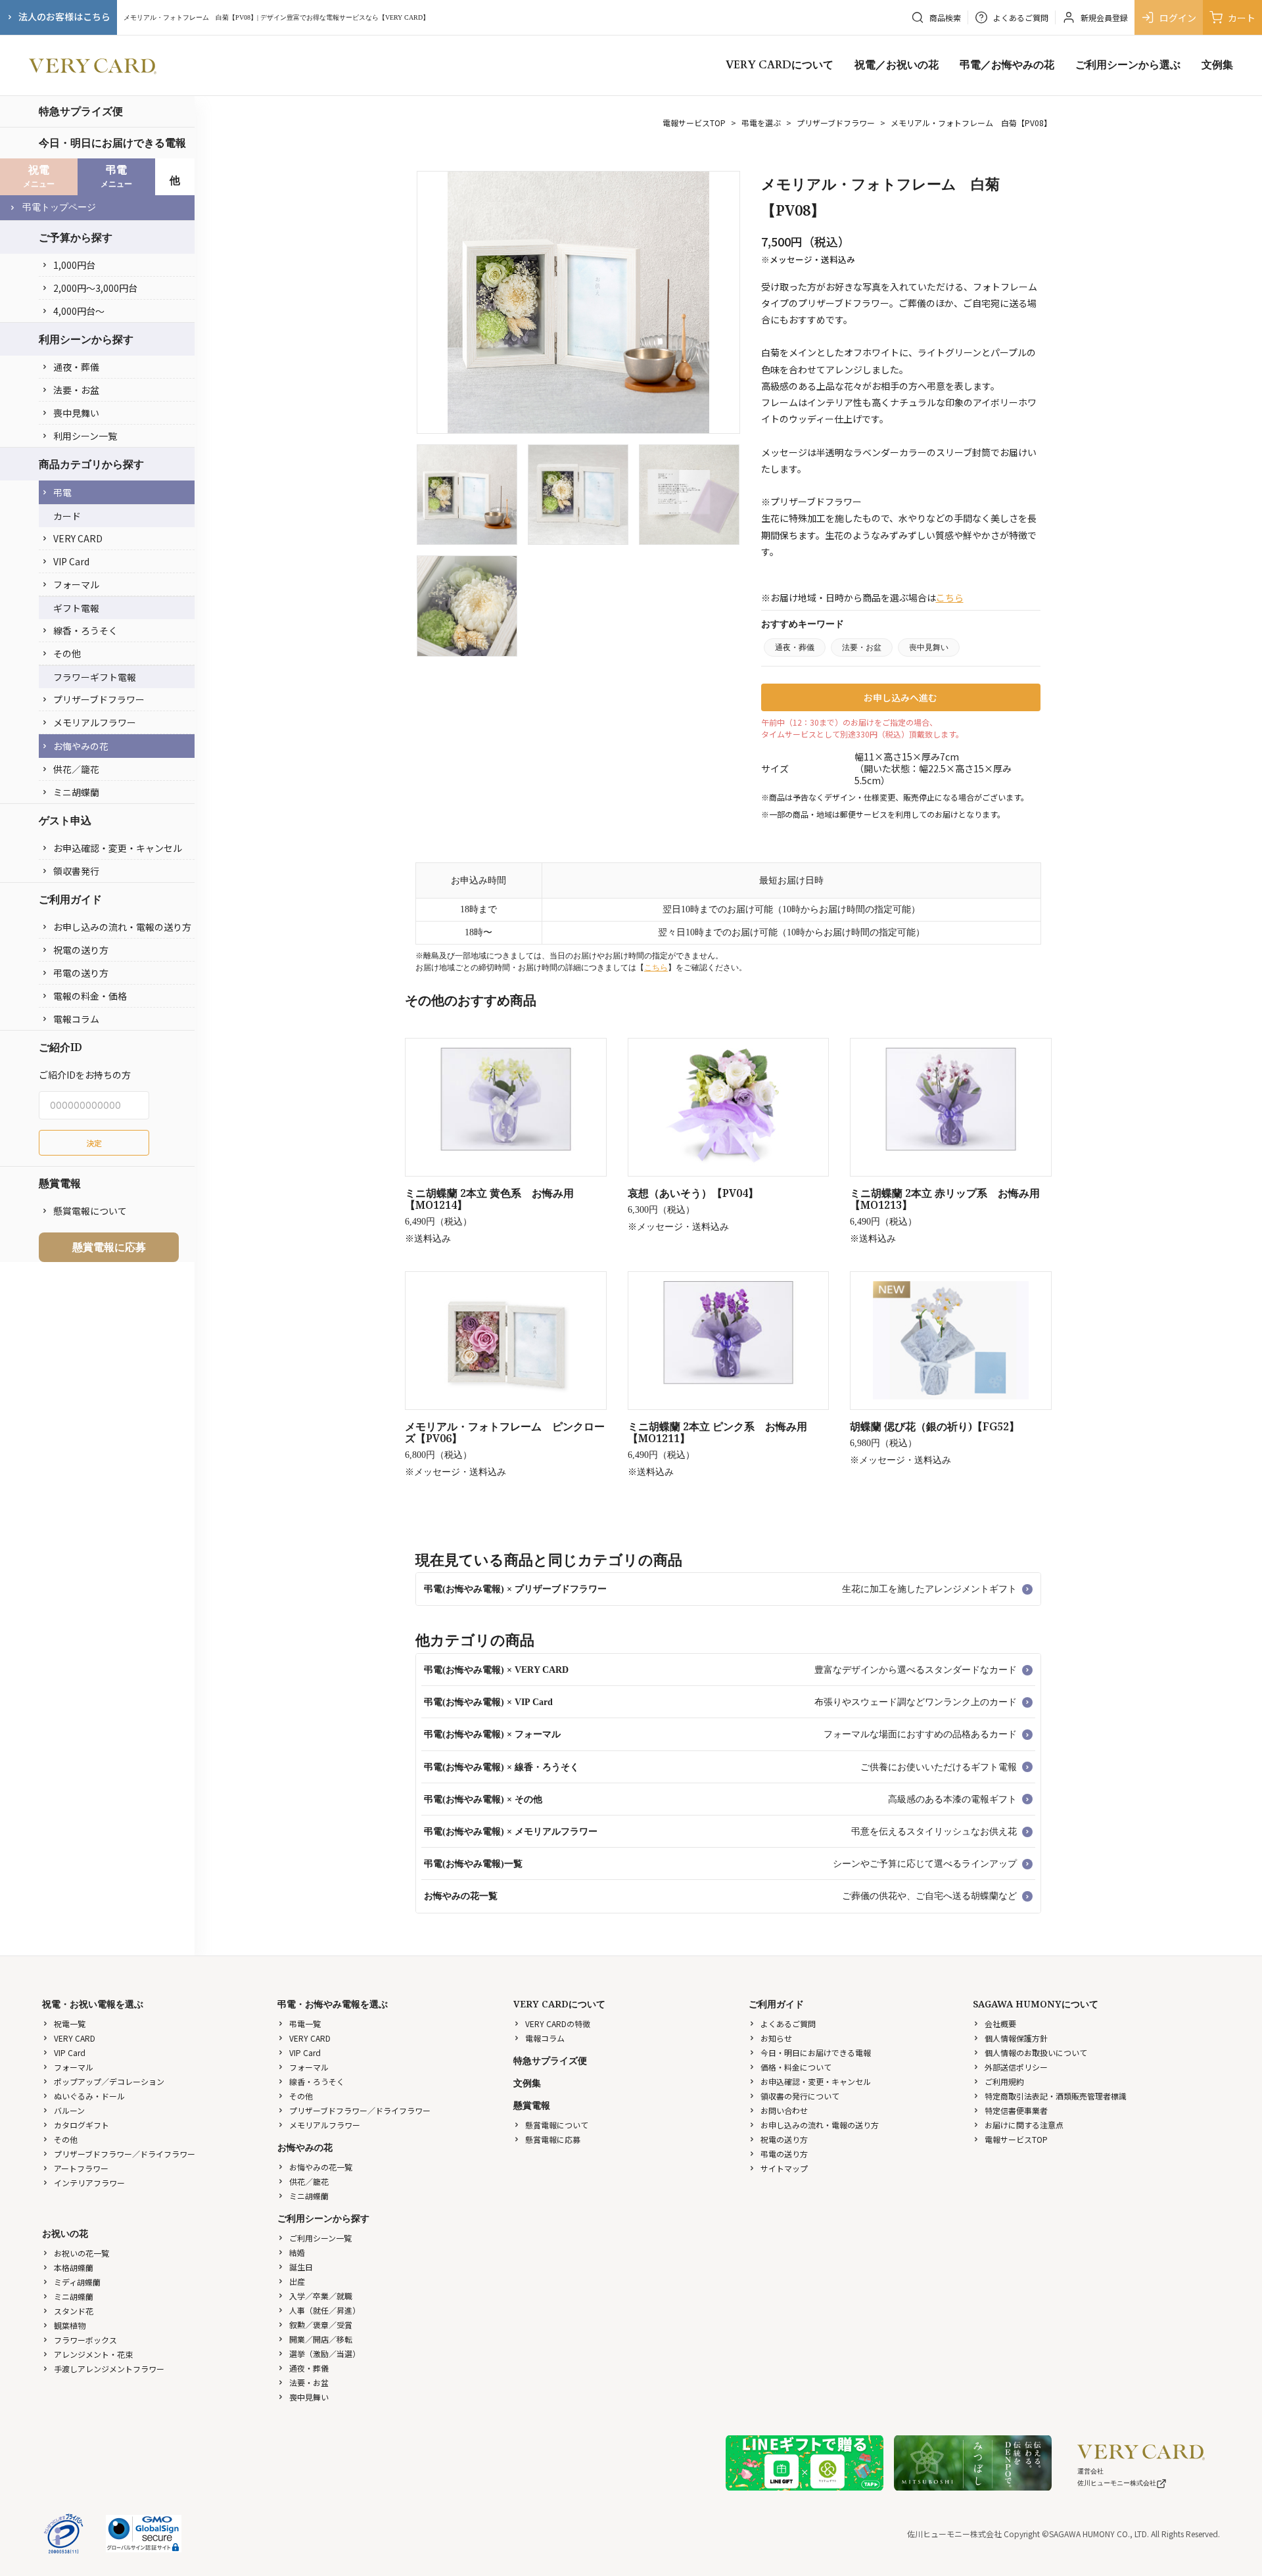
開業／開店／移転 (321, 2339)
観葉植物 (70, 2325)
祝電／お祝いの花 (897, 65)
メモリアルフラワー (95, 722)
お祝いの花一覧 (82, 2253)
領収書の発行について (800, 2096)
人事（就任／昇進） (325, 2310)
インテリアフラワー (89, 2183)
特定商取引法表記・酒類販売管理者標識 (1056, 2096)
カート (1242, 18)
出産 (297, 2281)
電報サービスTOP (694, 123)
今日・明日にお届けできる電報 (112, 143)
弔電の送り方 (81, 973)
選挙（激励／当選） (325, 2354)
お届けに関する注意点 (1024, 2125)
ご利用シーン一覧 (320, 2238)
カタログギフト (82, 2125)
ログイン (1178, 18)
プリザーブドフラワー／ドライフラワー (125, 2154)
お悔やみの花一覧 (321, 2167)
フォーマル (76, 584)
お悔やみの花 (81, 746)
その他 (67, 653)
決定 (94, 1143)
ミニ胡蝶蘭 (76, 792)
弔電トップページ (59, 207)
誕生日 (301, 2267)
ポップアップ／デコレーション (109, 2081)
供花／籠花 (76, 769)
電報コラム (76, 1019)
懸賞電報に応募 (109, 1247)
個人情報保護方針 (1016, 2038)
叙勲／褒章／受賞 (321, 2325)
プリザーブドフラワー (99, 699)
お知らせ (776, 2038)
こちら (950, 597)
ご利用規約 (1004, 2081)
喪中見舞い (76, 413)
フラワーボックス (85, 2340)
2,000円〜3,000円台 (95, 288)
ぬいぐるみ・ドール (89, 2096)
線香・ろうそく (85, 630)
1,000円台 (74, 265)
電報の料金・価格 (90, 996)
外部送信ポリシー (1016, 2067)
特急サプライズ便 (81, 111)
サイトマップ (784, 2168)
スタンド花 (74, 2311)
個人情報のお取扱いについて (1036, 2052)
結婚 (297, 2252)
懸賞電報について (90, 1211)
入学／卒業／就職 (321, 2296)
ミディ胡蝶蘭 (77, 2282)
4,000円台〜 (79, 311)
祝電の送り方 (81, 950)
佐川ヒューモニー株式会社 (1117, 2483)
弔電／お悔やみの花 (1007, 65)
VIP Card (71, 561)
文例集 (1217, 65)
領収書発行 (76, 871)
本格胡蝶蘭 (74, 2267)
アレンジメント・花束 (93, 2354)
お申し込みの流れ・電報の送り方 (122, 927)
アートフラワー (81, 2168)
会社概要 (1000, 2024)
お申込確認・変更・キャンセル (118, 848)
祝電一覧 (70, 2024)
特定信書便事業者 (1016, 2110)
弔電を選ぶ (761, 123)
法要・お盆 (76, 390)
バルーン (69, 2110)
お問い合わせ (784, 2110)
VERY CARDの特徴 (558, 2024)
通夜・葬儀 (76, 367)
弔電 (62, 492)
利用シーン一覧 (85, 436)
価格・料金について (796, 2067)
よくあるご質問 (788, 2024)
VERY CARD (78, 538)
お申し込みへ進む (900, 697)
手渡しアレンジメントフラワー (109, 2369)
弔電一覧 (305, 2024)
